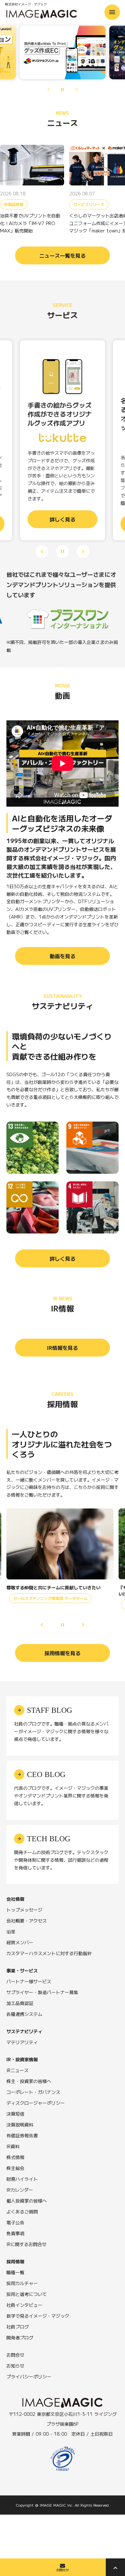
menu (112, 12)
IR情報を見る (63, 1348)
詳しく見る (63, 1258)
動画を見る (63, 956)
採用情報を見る (63, 1653)
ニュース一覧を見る (63, 255)
